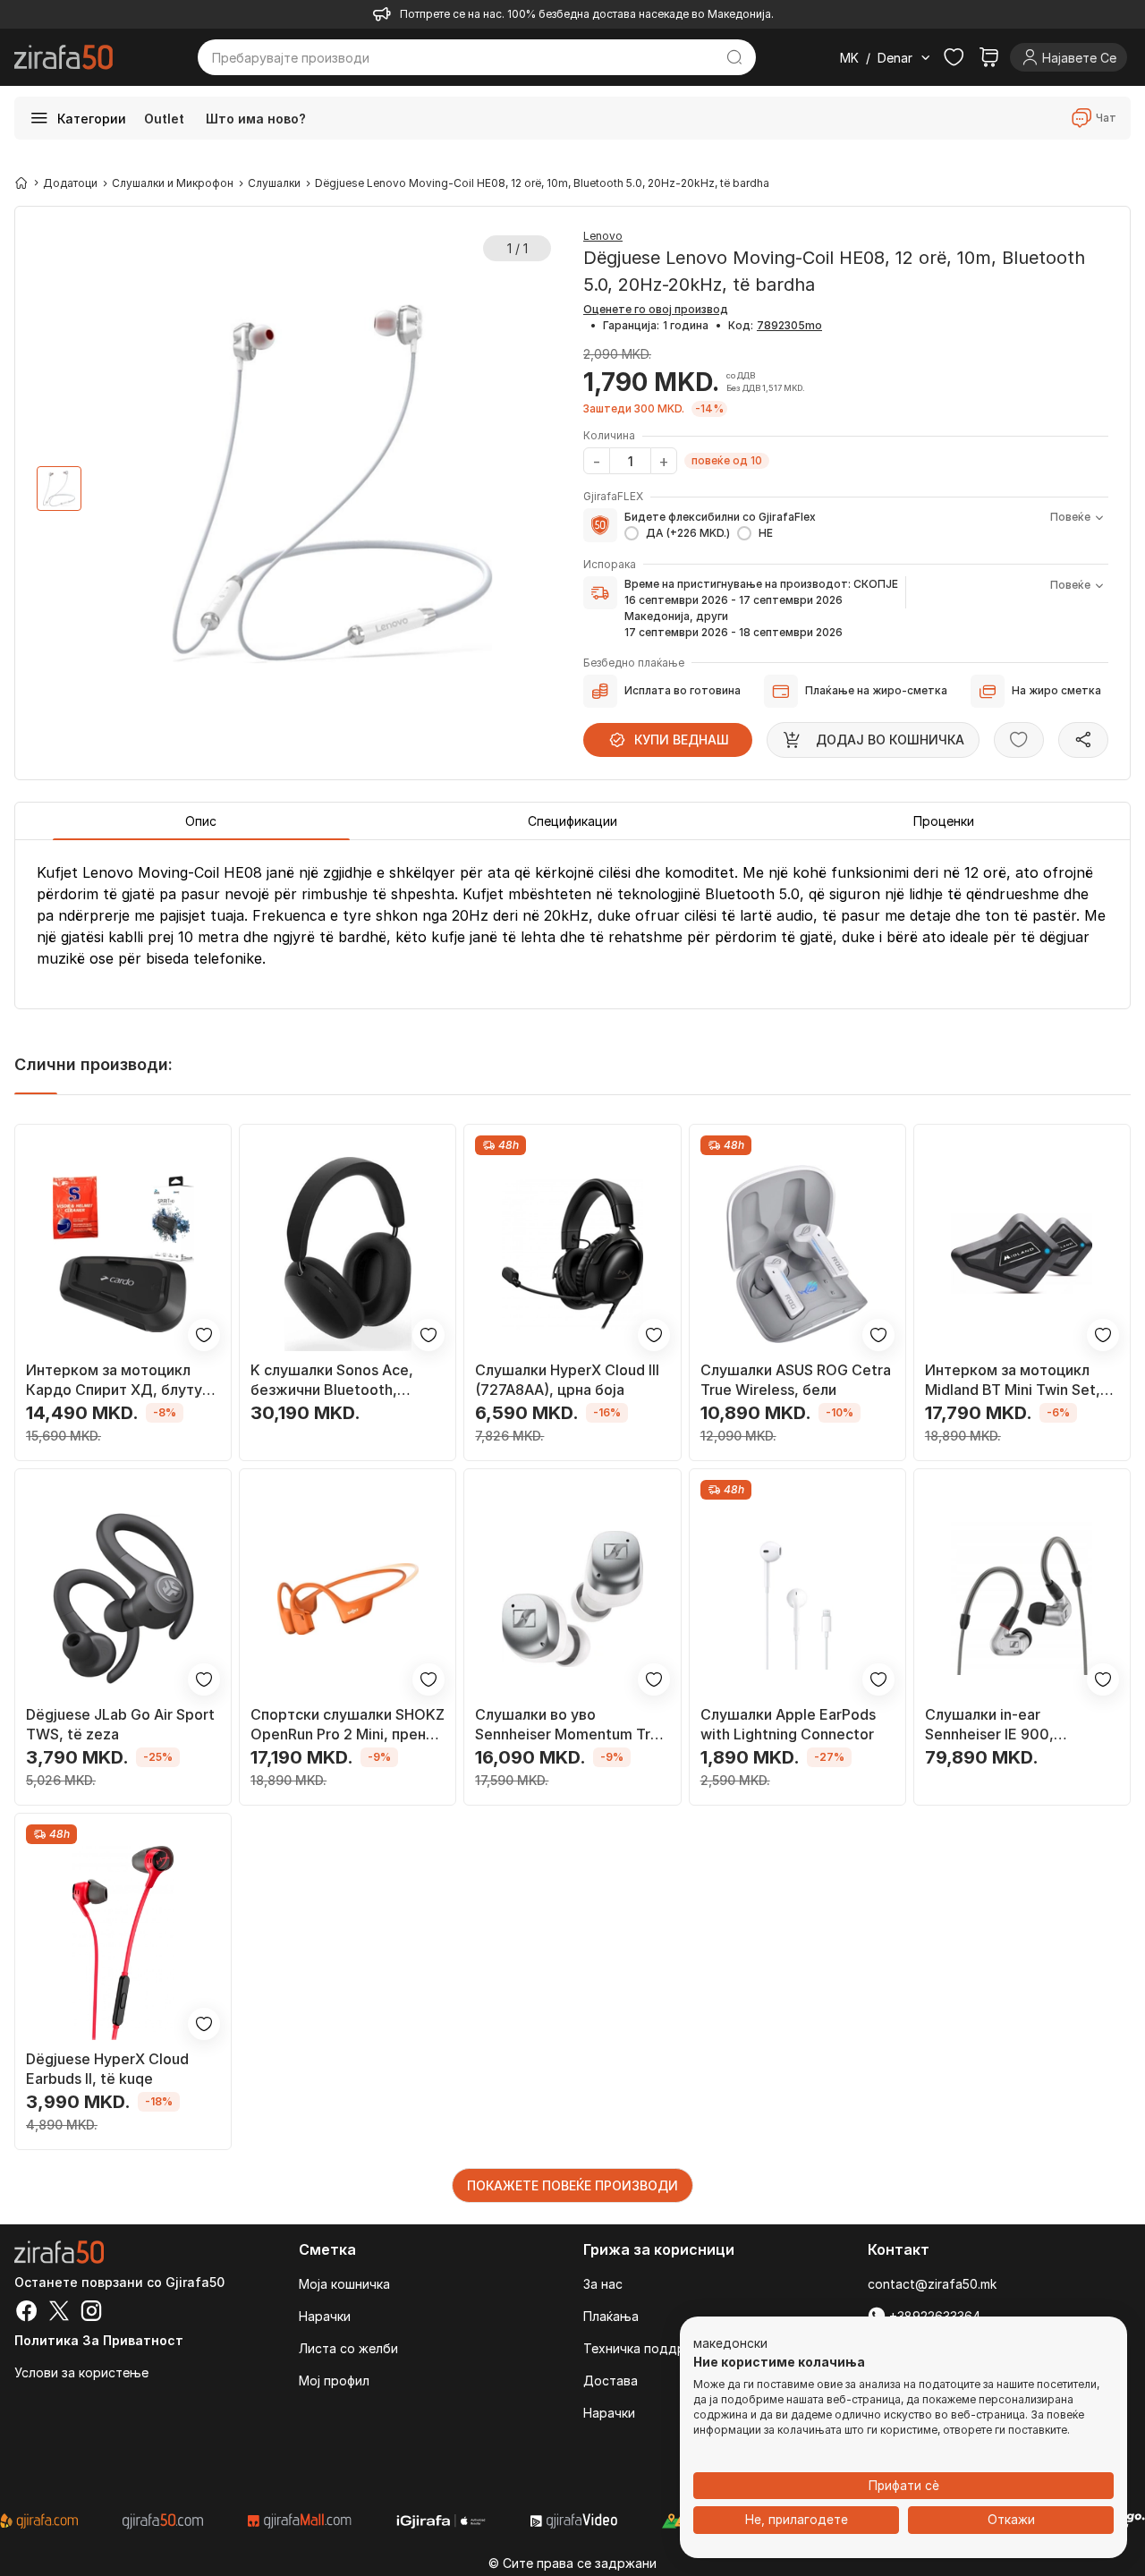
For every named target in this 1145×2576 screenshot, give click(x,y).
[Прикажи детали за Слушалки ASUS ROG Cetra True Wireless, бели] (797, 1254)
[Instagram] (91, 2313)
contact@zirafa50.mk (932, 2284)
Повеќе (1070, 517)
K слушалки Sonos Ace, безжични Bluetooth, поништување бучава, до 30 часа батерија (340, 1380)
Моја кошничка (344, 2284)
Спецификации (572, 821)
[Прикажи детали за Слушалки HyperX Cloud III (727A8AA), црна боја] (572, 1254)
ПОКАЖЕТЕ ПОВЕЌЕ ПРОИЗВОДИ (572, 2185)
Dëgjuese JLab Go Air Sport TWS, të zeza (120, 1724)
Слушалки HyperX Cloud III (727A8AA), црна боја (567, 1380)
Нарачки (325, 2316)
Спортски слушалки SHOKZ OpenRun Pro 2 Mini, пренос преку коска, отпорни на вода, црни (348, 1725)
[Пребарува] (734, 57)
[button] (730, 2344)
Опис (201, 821)
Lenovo (603, 236)
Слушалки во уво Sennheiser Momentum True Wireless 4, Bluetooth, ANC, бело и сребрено (571, 1725)
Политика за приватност (99, 2340)
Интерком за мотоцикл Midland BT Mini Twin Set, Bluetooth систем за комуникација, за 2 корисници (1013, 1380)
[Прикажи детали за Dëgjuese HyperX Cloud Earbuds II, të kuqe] (123, 1943)
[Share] (1083, 740)
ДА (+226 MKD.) (688, 533)
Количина (609, 435)
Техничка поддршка (646, 2348)
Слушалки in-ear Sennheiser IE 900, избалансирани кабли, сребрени (1002, 1725)
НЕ (766, 533)
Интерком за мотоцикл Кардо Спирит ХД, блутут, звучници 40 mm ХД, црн (120, 1380)
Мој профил (334, 2380)
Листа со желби (348, 2348)
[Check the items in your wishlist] (954, 57)
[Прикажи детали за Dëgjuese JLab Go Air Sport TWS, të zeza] (123, 1598)
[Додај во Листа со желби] (1019, 740)
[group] (59, 489)
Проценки (944, 821)
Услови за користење (81, 2372)
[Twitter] (59, 2313)
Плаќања (611, 2316)
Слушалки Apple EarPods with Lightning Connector (788, 1724)
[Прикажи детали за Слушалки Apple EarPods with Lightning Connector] (797, 1598)
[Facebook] (27, 2313)
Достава (611, 2380)
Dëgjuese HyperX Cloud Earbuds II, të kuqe (107, 2069)
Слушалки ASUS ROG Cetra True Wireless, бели (796, 1380)
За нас (603, 2284)
